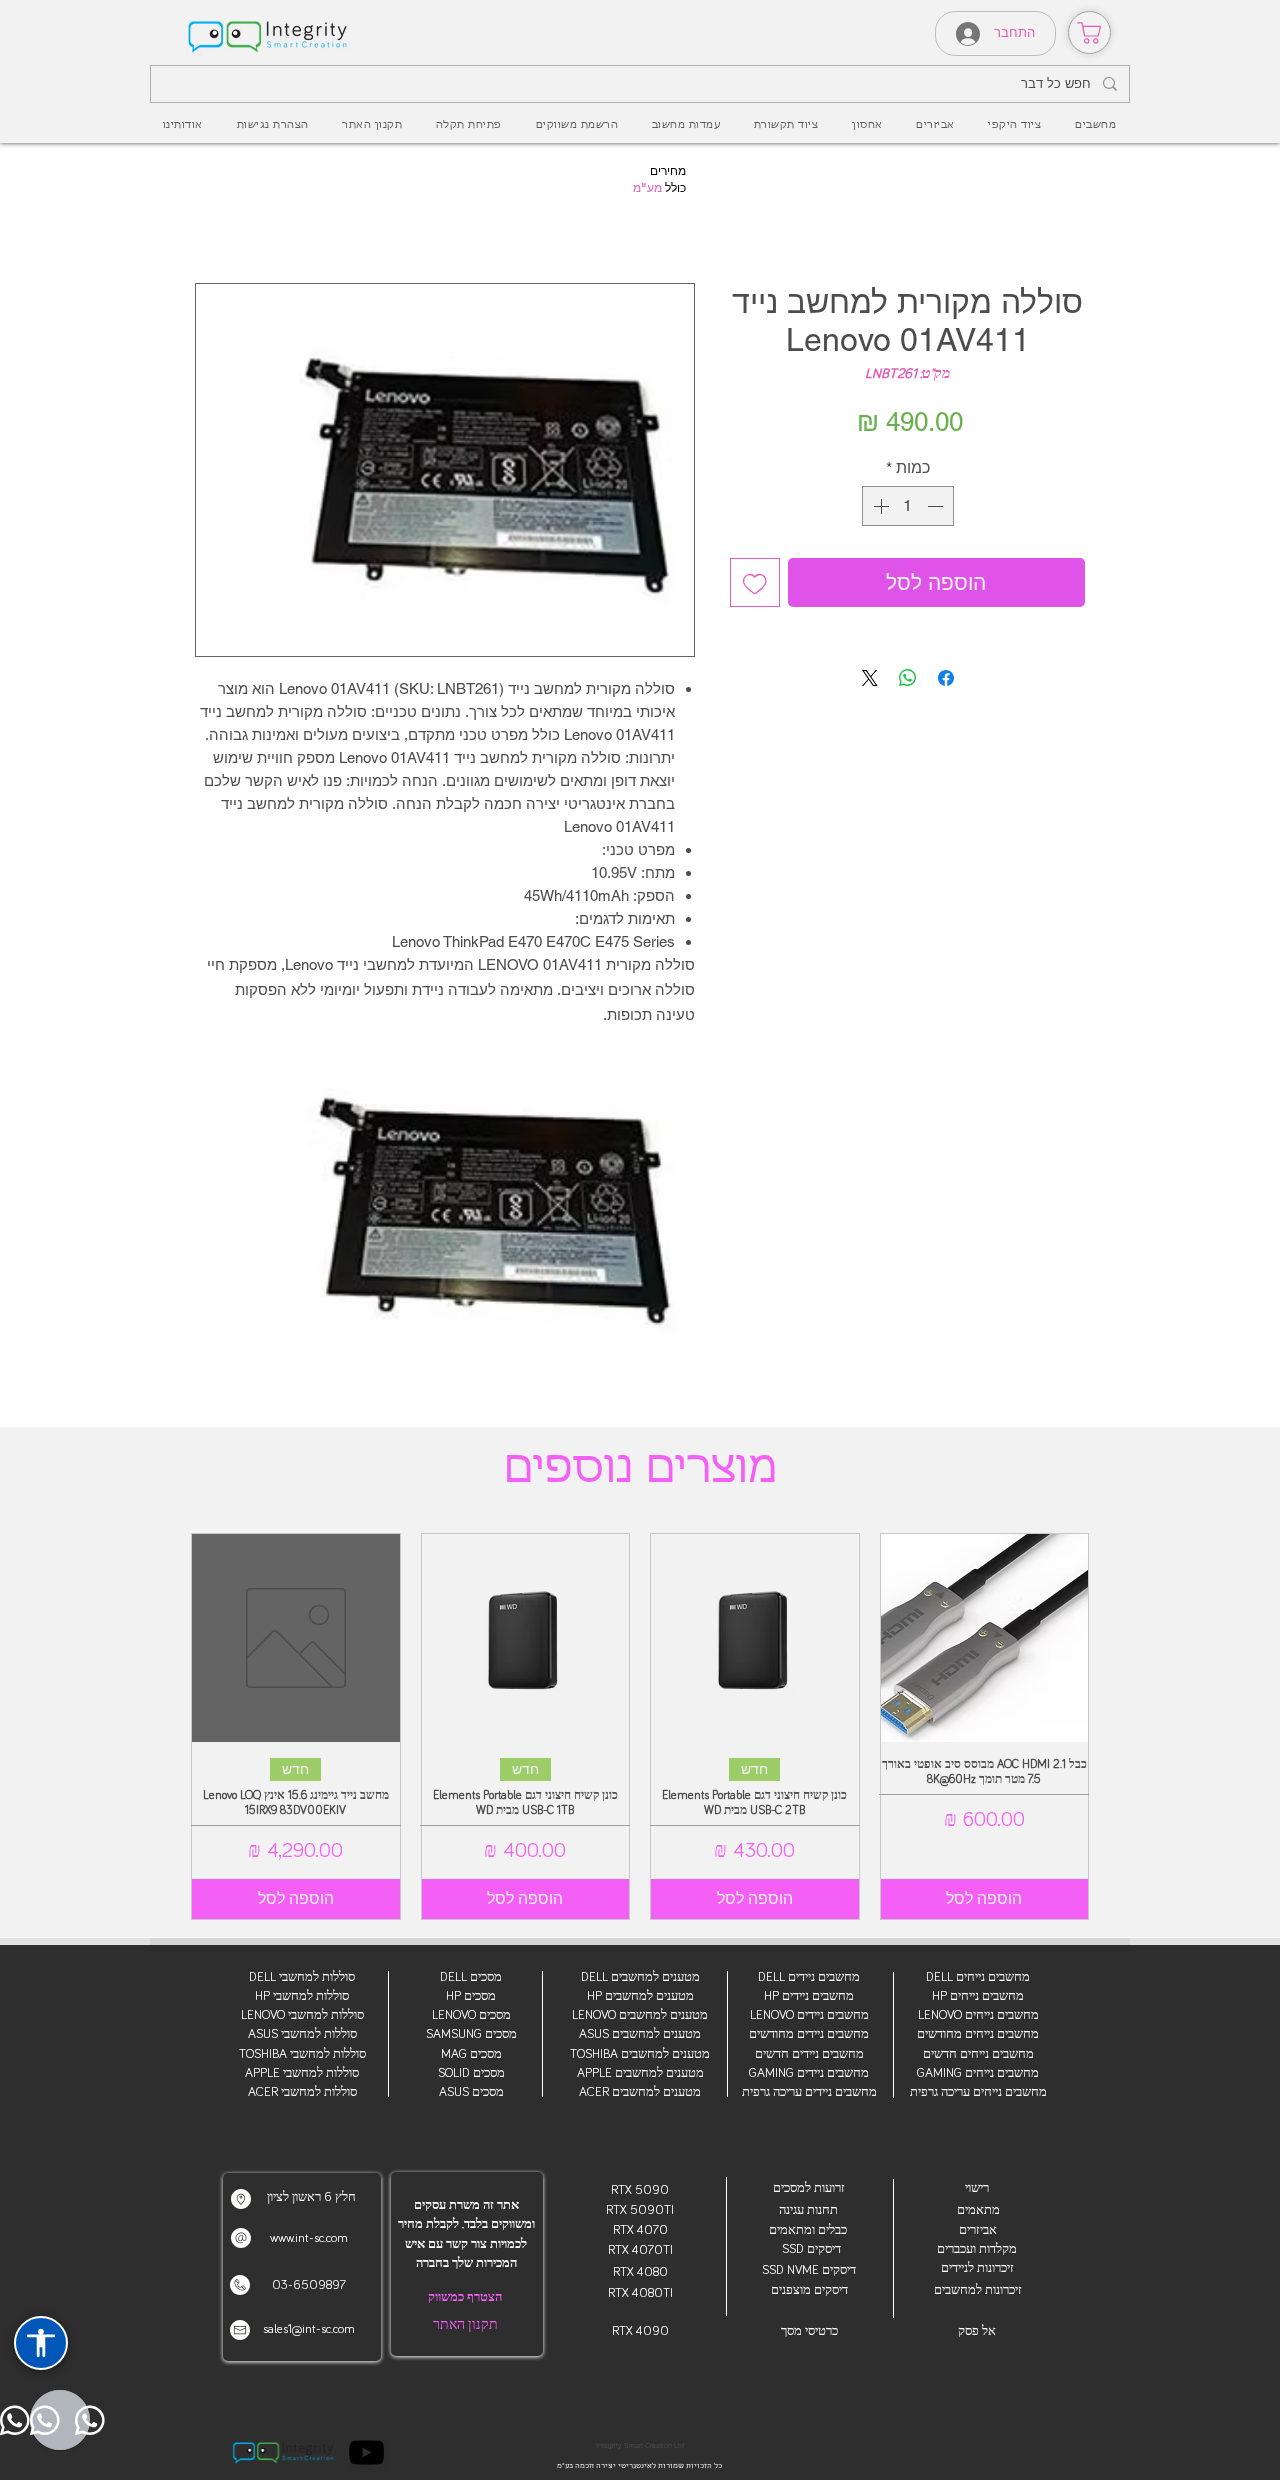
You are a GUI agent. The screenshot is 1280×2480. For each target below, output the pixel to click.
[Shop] (1089, 32)
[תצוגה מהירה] (985, 1638)
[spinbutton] (908, 506)
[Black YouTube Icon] (366, 2452)
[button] (935, 125)
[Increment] (879, 506)
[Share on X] (870, 678)
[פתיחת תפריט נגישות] (41, 2343)
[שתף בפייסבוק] (946, 678)
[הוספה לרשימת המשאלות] (755, 583)
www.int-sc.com (309, 2238)
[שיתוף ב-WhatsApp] (908, 678)
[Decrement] (937, 506)
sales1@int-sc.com (309, 2329)
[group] (640, 1726)
